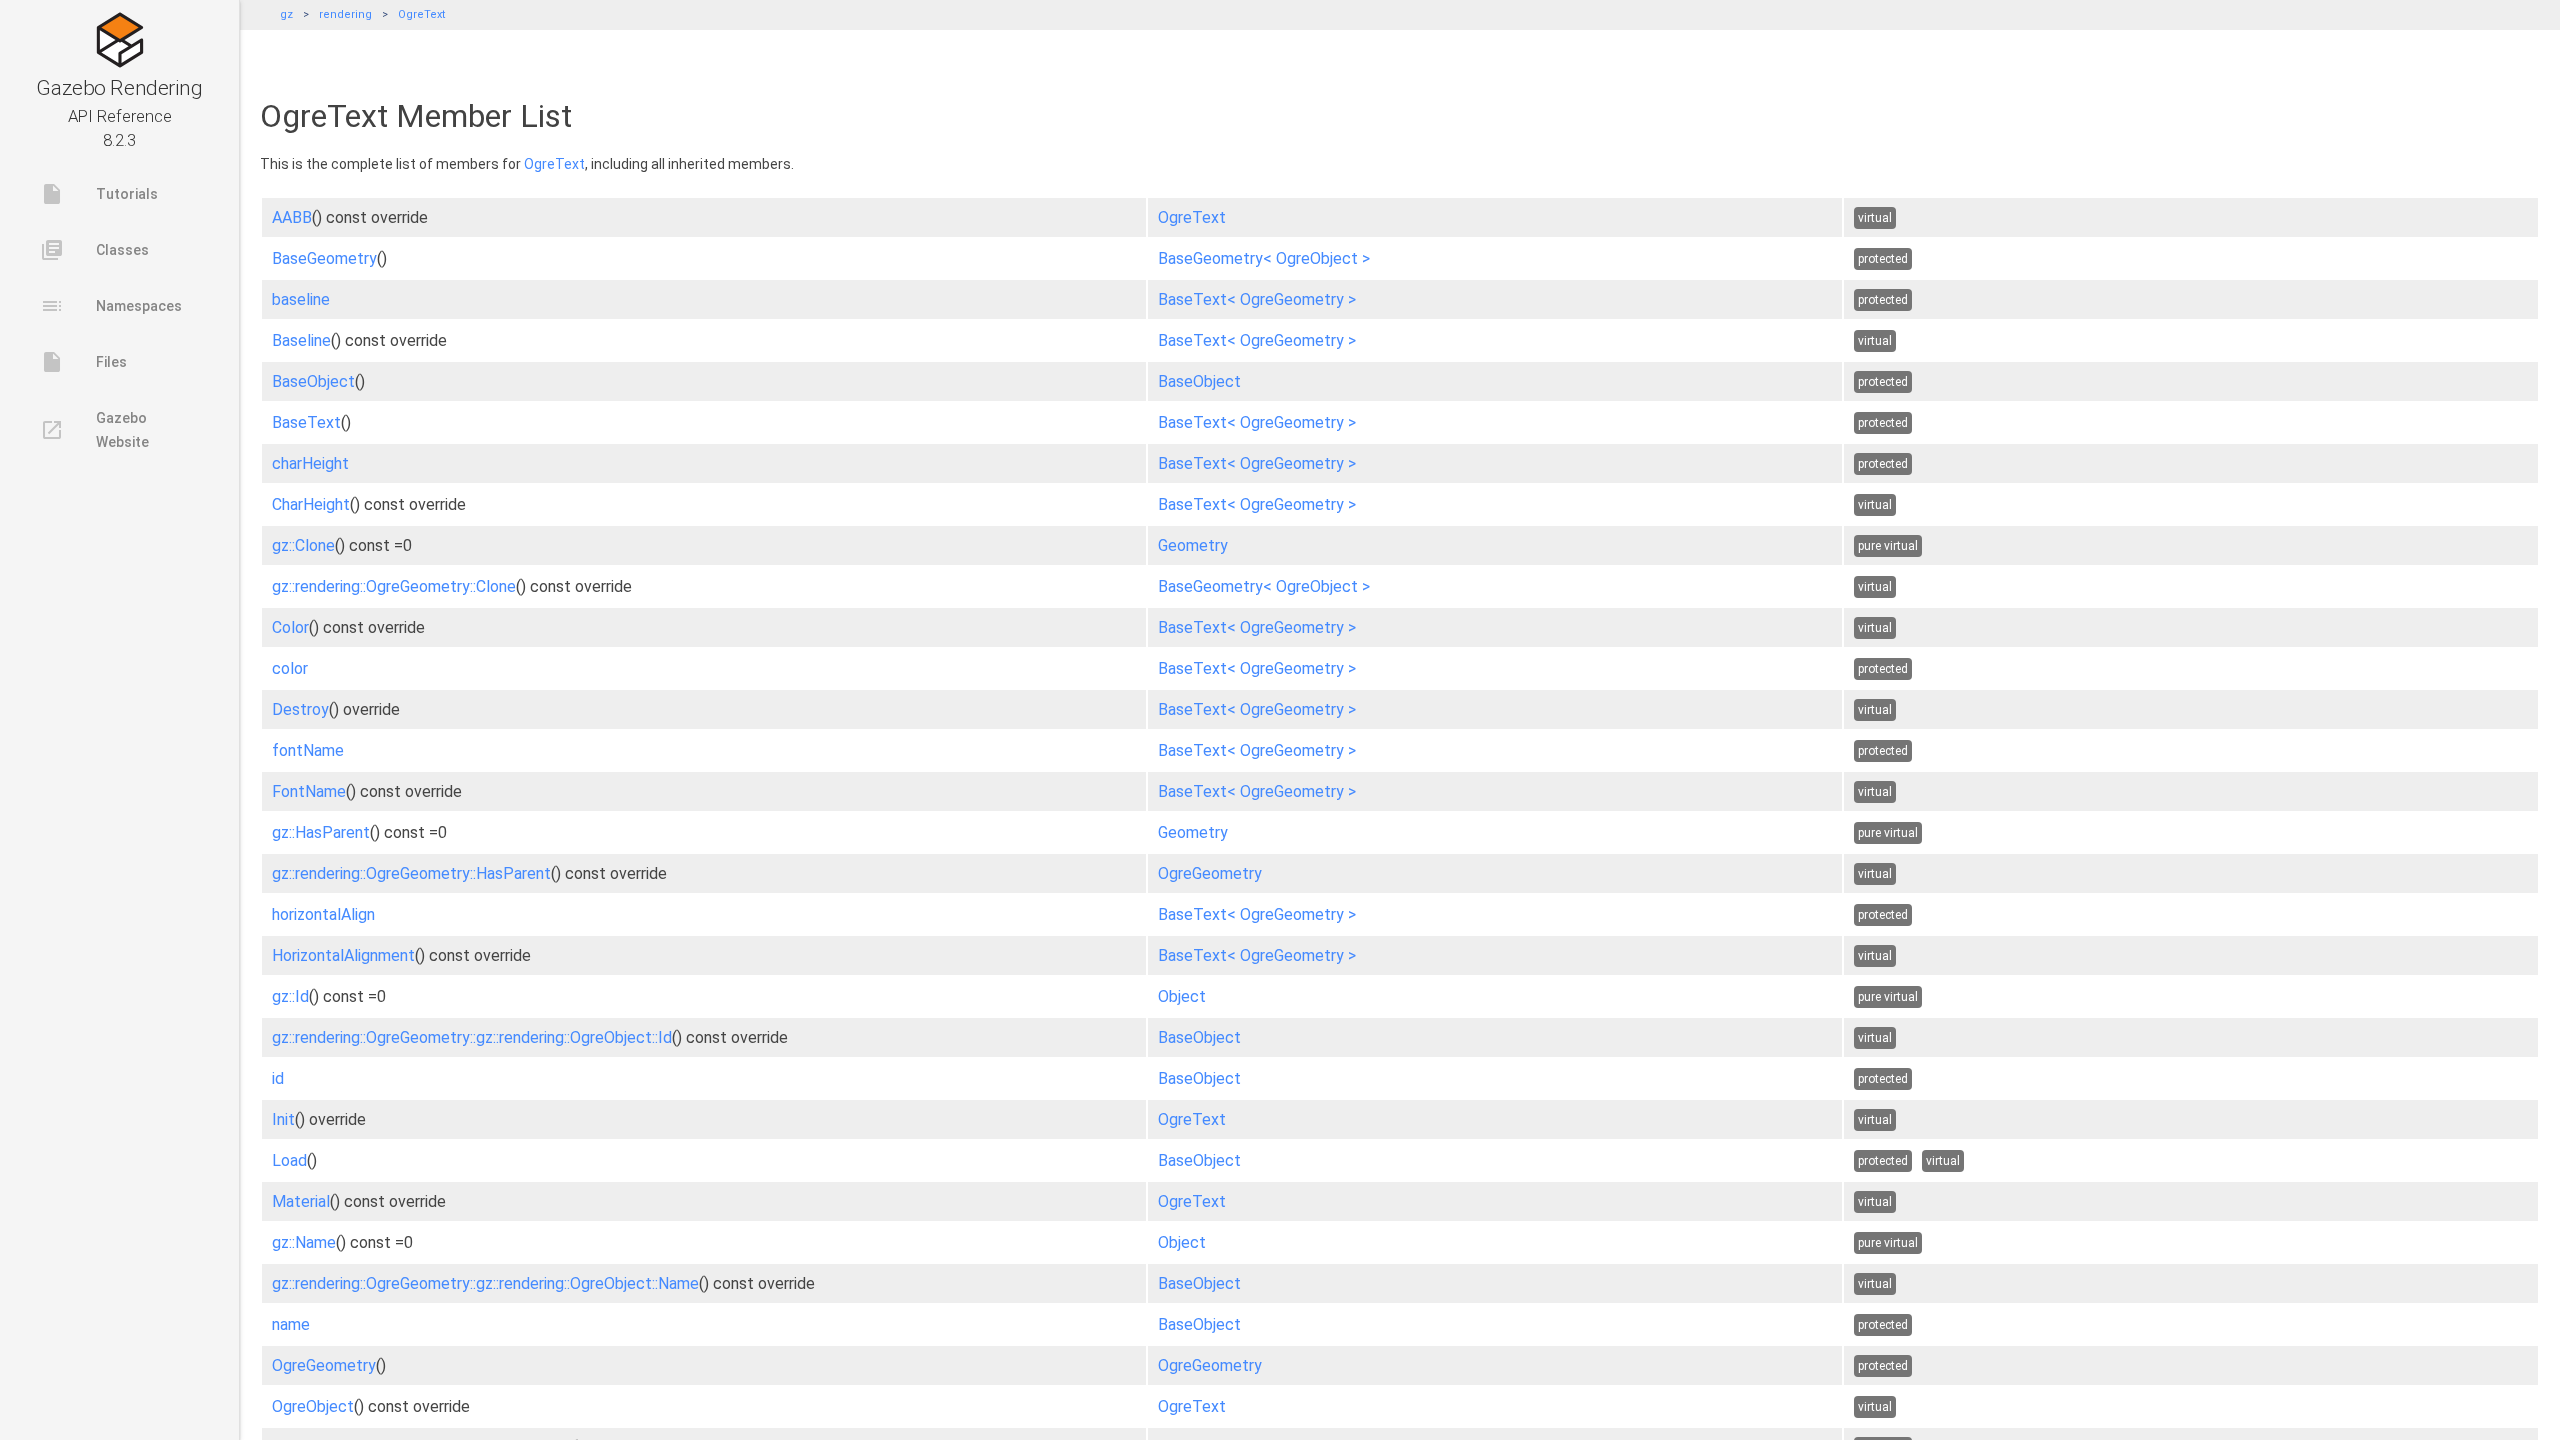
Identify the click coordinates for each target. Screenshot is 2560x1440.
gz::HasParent (321, 832)
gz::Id (290, 996)
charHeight (310, 463)
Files (83, 362)
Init (283, 1119)
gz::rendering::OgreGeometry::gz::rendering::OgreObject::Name (485, 1283)
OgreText (421, 14)
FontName (309, 791)
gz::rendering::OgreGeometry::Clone (394, 586)
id (278, 1078)
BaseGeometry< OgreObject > (1264, 258)
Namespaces (111, 306)
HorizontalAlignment (343, 955)
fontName (308, 750)
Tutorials (99, 194)
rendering (345, 14)
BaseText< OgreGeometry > (1257, 299)
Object (1182, 996)
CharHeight (311, 504)
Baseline (301, 340)
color (290, 668)
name (291, 1324)
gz (286, 14)
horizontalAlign (323, 914)
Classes (94, 250)
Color (290, 627)
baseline (301, 299)
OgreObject (313, 1406)
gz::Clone (303, 545)
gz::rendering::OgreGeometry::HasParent (411, 873)
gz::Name (304, 1242)
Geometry (1193, 545)
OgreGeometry (1210, 873)
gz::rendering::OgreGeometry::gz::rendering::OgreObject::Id (472, 1037)
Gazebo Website (94, 430)
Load (289, 1160)
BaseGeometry (324, 258)
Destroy (300, 709)
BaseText (306, 422)
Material (301, 1201)
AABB (292, 217)
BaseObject (313, 381)
